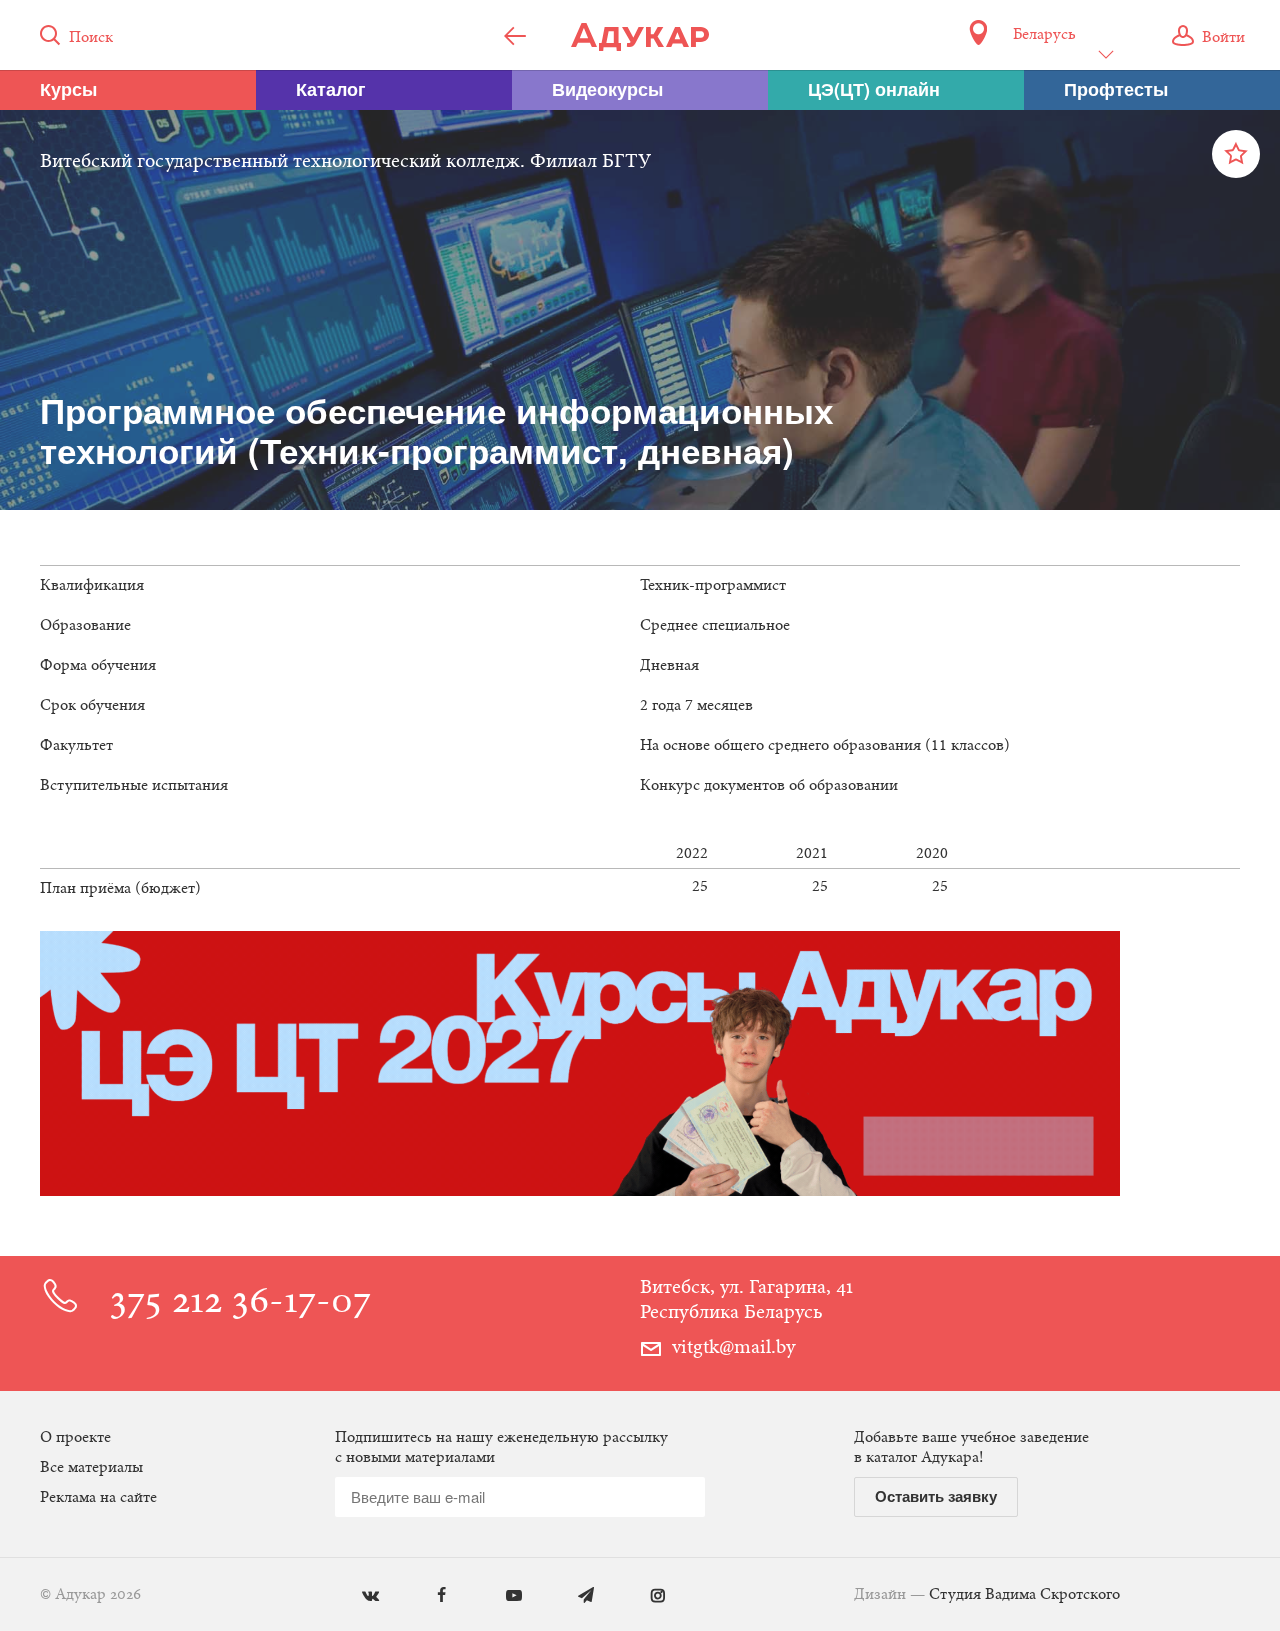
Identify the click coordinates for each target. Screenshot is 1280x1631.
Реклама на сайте (98, 1498)
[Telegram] (571, 1596)
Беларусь (1044, 35)
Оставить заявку (936, 1496)
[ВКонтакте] (355, 1596)
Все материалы (91, 1468)
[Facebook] (427, 1596)
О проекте (75, 1438)
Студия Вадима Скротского (1024, 1595)
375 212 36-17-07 (240, 1303)
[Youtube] (499, 1596)
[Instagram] (643, 1596)
